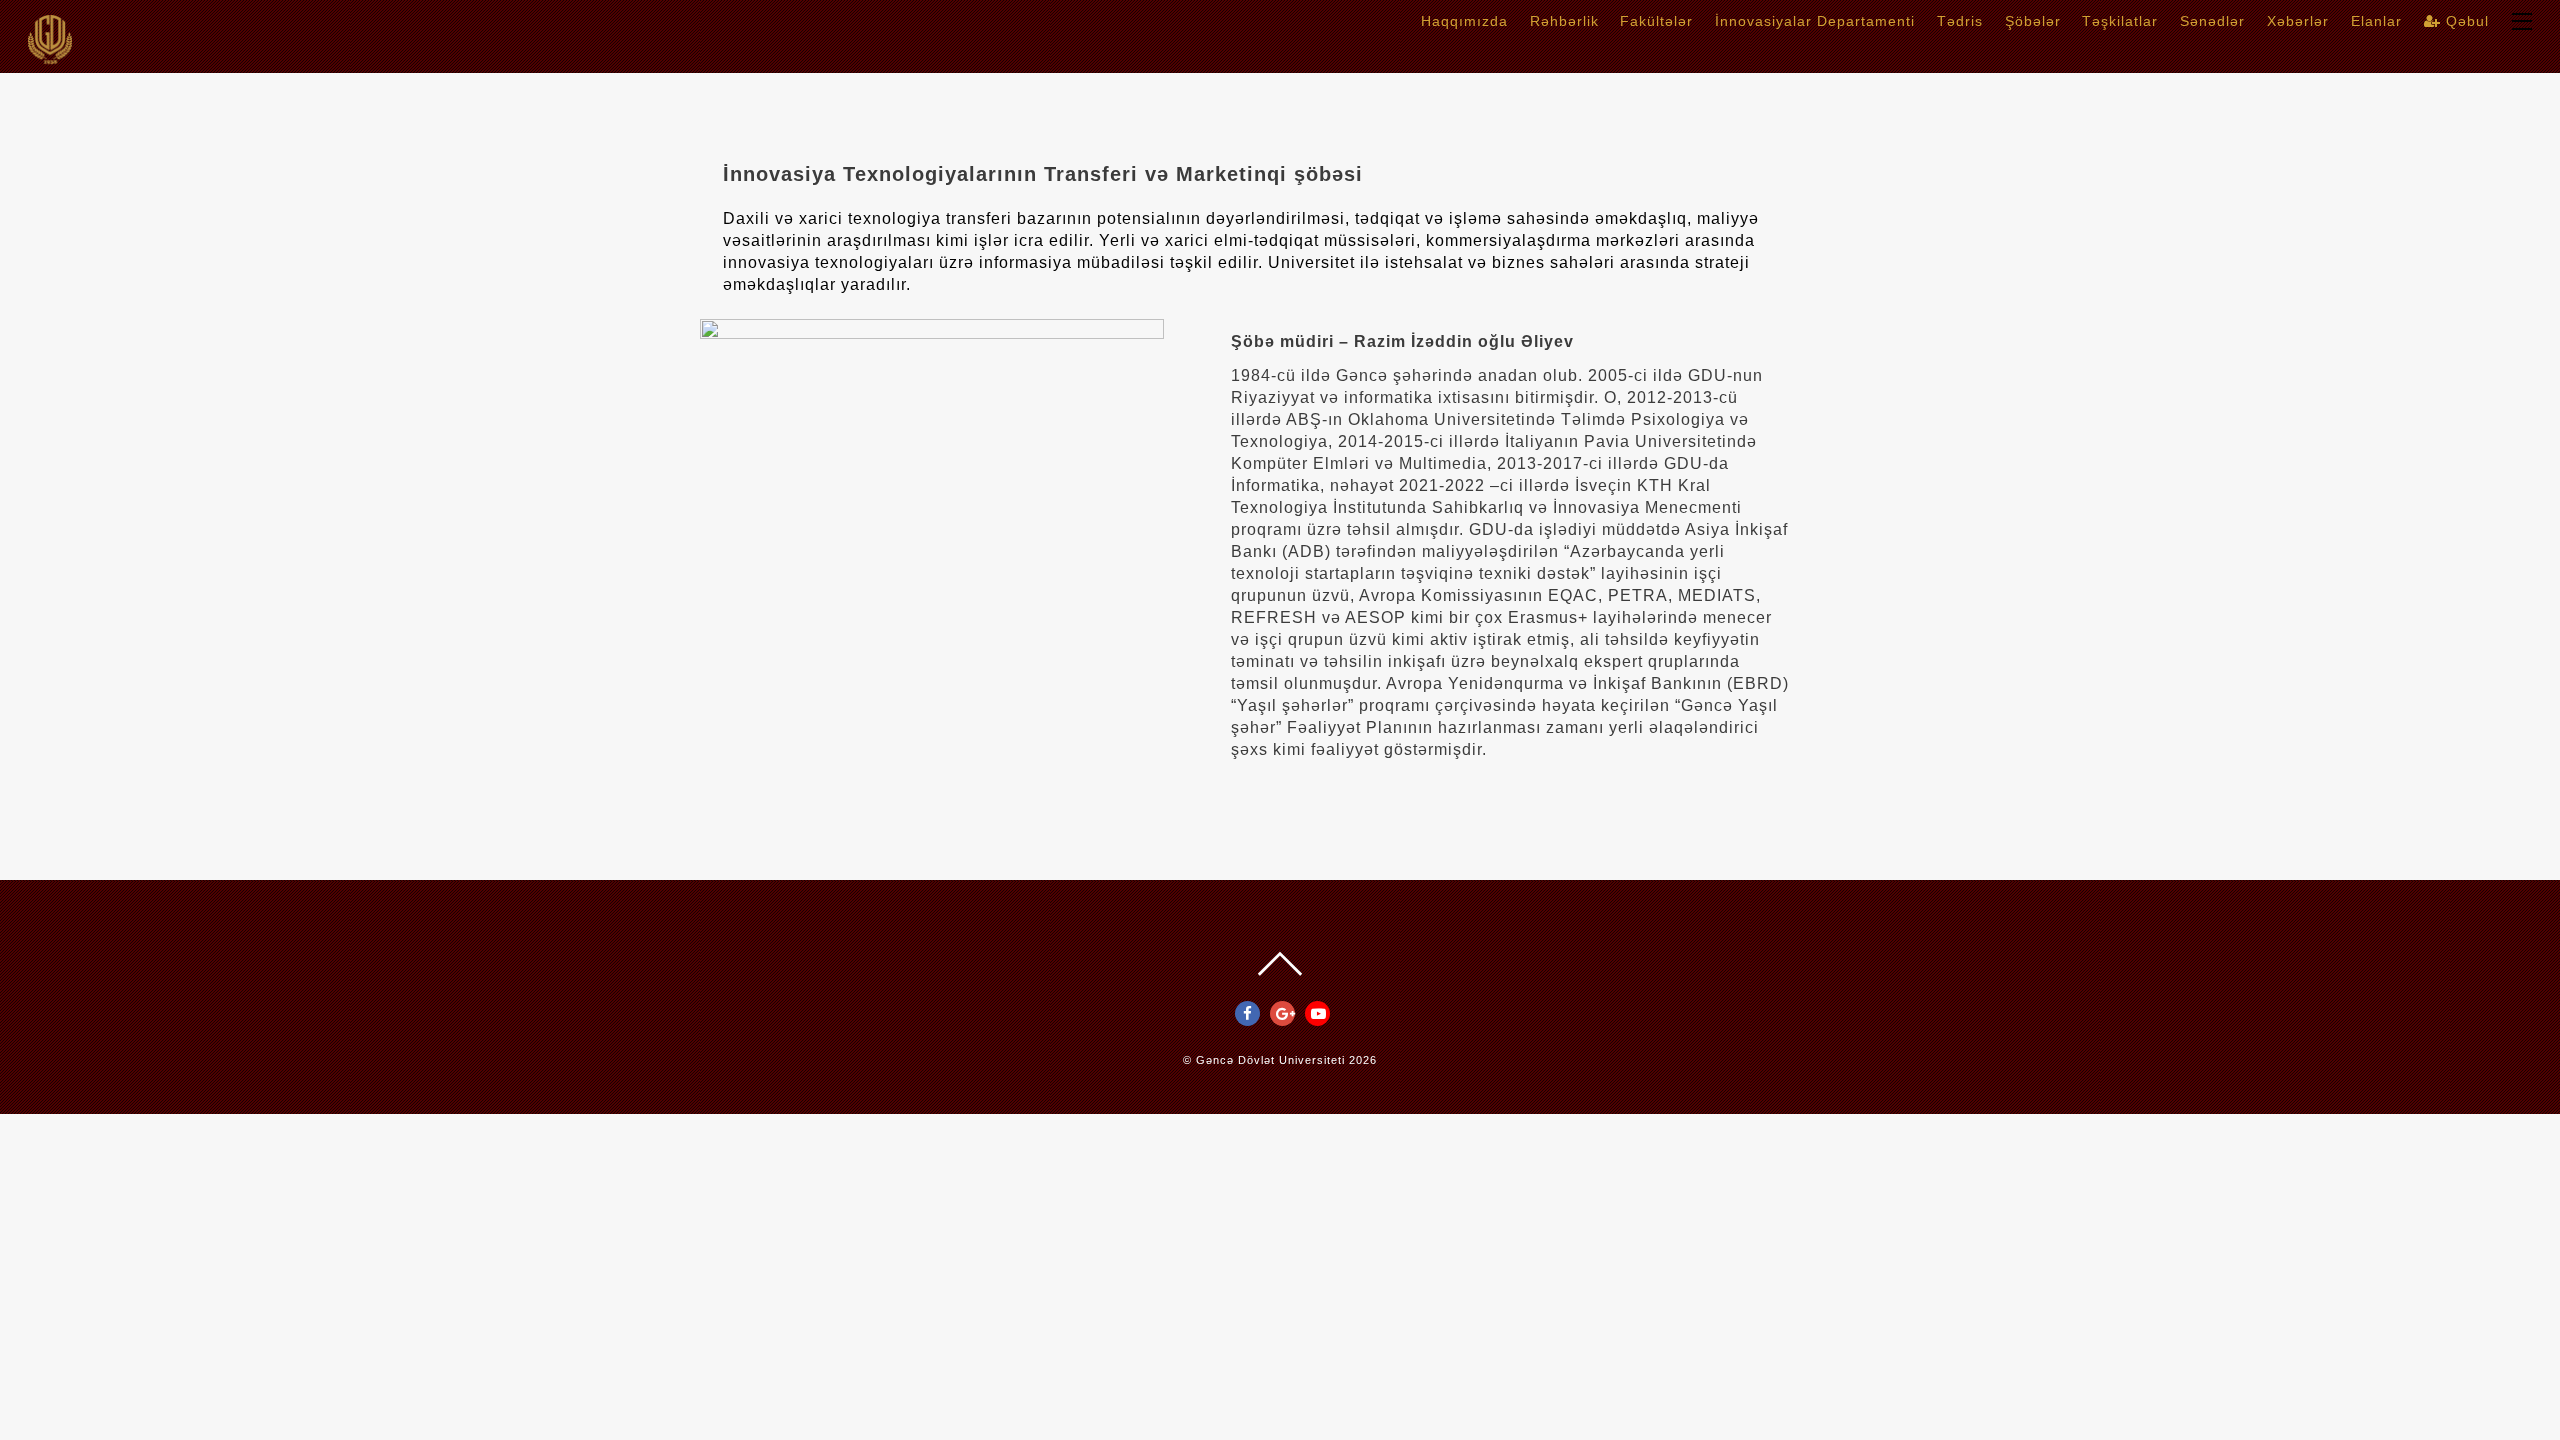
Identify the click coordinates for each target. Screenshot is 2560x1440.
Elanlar (2376, 21)
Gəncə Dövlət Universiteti (1270, 1060)
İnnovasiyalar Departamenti (1815, 21)
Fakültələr (1656, 21)
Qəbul (2465, 21)
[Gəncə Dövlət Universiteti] (50, 57)
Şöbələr (2033, 21)
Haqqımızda (1464, 21)
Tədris (1960, 21)
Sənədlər (2212, 21)
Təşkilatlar (2120, 21)
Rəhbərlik (1564, 21)
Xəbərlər (2298, 21)
